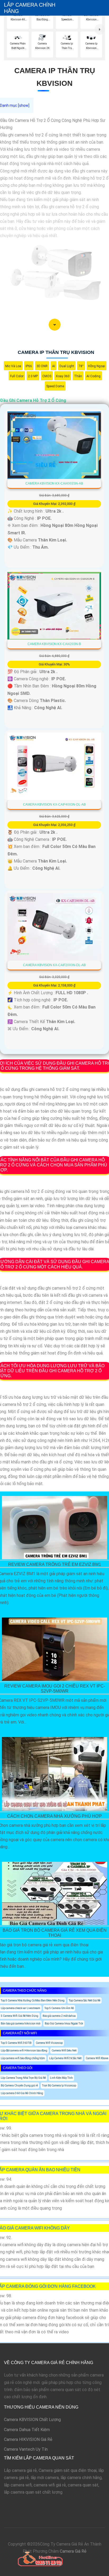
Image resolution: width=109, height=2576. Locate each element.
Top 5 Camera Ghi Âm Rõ (59, 2008)
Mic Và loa (13, 366)
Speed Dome (55, 386)
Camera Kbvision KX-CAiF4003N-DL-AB (54, 805)
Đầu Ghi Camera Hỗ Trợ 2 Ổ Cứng (33, 400)
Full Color (17, 376)
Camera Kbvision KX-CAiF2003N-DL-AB (54, 965)
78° (81, 366)
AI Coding (94, 376)
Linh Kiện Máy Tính (61, 2078)
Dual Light (67, 366)
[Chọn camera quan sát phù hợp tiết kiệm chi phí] (100, 29)
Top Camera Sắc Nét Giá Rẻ (85, 2000)
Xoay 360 (63, 376)
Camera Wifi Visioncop (49, 2043)
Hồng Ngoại (97, 366)
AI (54, 366)
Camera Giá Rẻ (73, 2551)
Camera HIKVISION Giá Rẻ (28, 2439)
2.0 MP (33, 376)
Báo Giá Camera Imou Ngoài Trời (64, 2024)
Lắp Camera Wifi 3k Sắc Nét (65, 2058)
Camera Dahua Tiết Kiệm (27, 2430)
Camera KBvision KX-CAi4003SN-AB (54, 483)
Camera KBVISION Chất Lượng (32, 2420)
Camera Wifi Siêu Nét (64, 2051)
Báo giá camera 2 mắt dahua (59, 2016)
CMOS (47, 376)
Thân (78, 376)
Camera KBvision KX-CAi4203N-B (54, 644)
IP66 (29, 366)
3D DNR (42, 366)
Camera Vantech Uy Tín (26, 2449)
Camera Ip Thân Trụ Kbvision (56, 352)
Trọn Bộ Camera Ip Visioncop (59, 2086)
